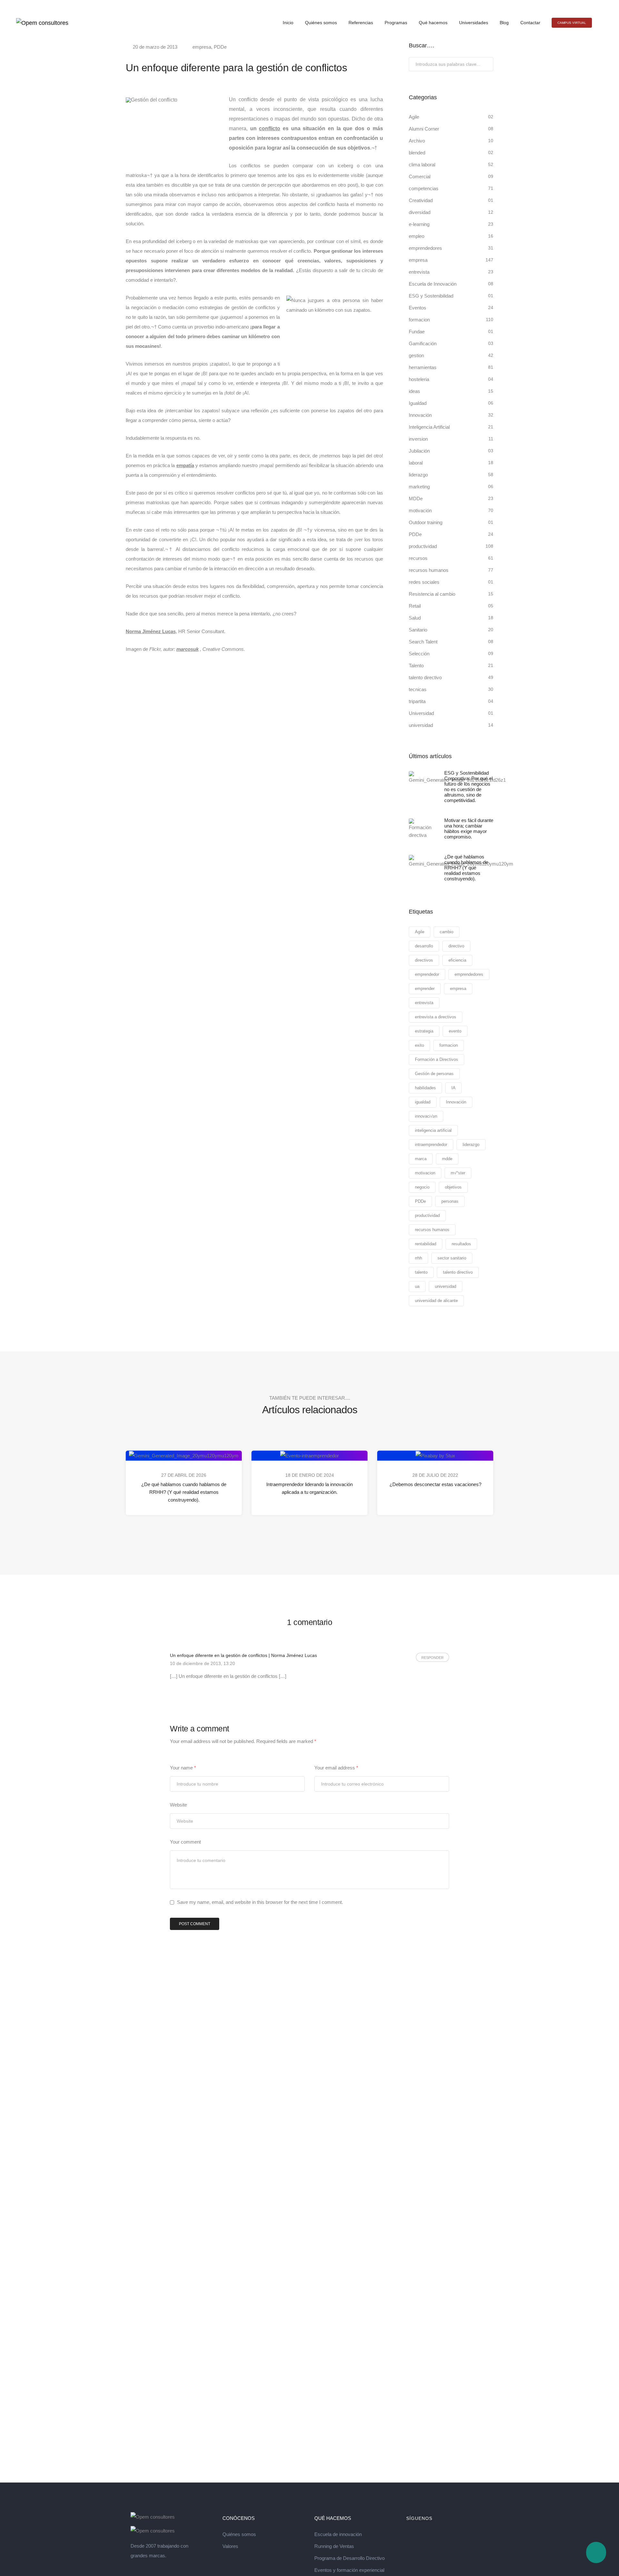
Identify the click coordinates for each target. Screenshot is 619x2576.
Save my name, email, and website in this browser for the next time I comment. (260, 1902)
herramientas (423, 367)
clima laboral (422, 165)
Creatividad (421, 200)
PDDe (220, 47)
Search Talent (423, 642)
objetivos (453, 1187)
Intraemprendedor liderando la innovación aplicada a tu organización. (309, 1488)
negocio (422, 1187)
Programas (396, 23)
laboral (416, 463)
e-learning (419, 224)
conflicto (270, 128)
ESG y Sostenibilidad (431, 296)
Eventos (418, 308)
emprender (425, 989)
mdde (447, 1159)
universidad (421, 725)
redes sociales (424, 582)
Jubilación (419, 451)
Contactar (530, 23)
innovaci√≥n (426, 1116)
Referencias (361, 23)
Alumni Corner (424, 129)
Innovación (420, 415)
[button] (572, 23)
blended (417, 153)
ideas (414, 391)
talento (421, 1272)
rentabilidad (426, 1244)
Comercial (420, 176)
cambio (447, 932)
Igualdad (418, 403)
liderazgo (418, 475)
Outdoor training (426, 522)
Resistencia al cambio (432, 594)
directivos (424, 960)
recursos (418, 558)
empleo (417, 236)
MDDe (416, 499)
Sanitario (418, 630)
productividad (423, 546)
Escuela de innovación (338, 2534)
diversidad (420, 212)
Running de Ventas (334, 2546)
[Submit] (488, 65)
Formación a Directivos (437, 1059)
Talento (416, 666)
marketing (419, 487)
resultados (461, 1244)
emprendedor (427, 974)
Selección (419, 654)
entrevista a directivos (436, 1017)
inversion (418, 439)
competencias (424, 188)
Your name (183, 1768)
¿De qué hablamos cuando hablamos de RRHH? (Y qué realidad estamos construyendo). (184, 1492)
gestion (416, 355)
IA (453, 1088)
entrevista (419, 272)
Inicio (288, 23)
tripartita (417, 701)
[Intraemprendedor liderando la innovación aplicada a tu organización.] (309, 1455)
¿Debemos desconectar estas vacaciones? (435, 1484)
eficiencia (457, 960)
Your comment (185, 1842)
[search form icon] (600, 23)
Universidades (474, 23)
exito (419, 1045)
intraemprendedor (431, 1145)
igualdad (423, 1102)
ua (417, 1286)
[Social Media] (589, 5)
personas (450, 1201)
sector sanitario (452, 1258)
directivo (456, 946)
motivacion (425, 1173)
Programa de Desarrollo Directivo (349, 2558)
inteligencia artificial (433, 1130)
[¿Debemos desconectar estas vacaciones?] (435, 1455)
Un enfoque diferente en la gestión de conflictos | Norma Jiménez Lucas (243, 1655)
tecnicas (418, 689)
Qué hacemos (433, 23)
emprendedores (425, 248)
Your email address (336, 1768)
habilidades (425, 1088)
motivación (420, 510)
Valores (230, 2546)
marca (421, 1159)
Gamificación (423, 343)
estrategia (424, 1031)
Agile (414, 117)
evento (455, 1031)
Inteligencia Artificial (429, 427)
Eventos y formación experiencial (349, 2570)
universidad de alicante (436, 1301)
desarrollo (424, 946)
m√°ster (458, 1173)
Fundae (417, 332)
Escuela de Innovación (433, 284)
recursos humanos (429, 570)
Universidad (421, 713)
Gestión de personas (434, 1074)
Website (178, 1805)
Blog (504, 23)
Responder (432, 1658)
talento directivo (425, 677)
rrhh (418, 1258)
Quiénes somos (321, 23)
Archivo (417, 141)
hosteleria (419, 379)
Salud (415, 618)
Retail (415, 606)
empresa (202, 47)
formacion (419, 320)
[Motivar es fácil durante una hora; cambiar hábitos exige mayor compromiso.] (422, 829)
